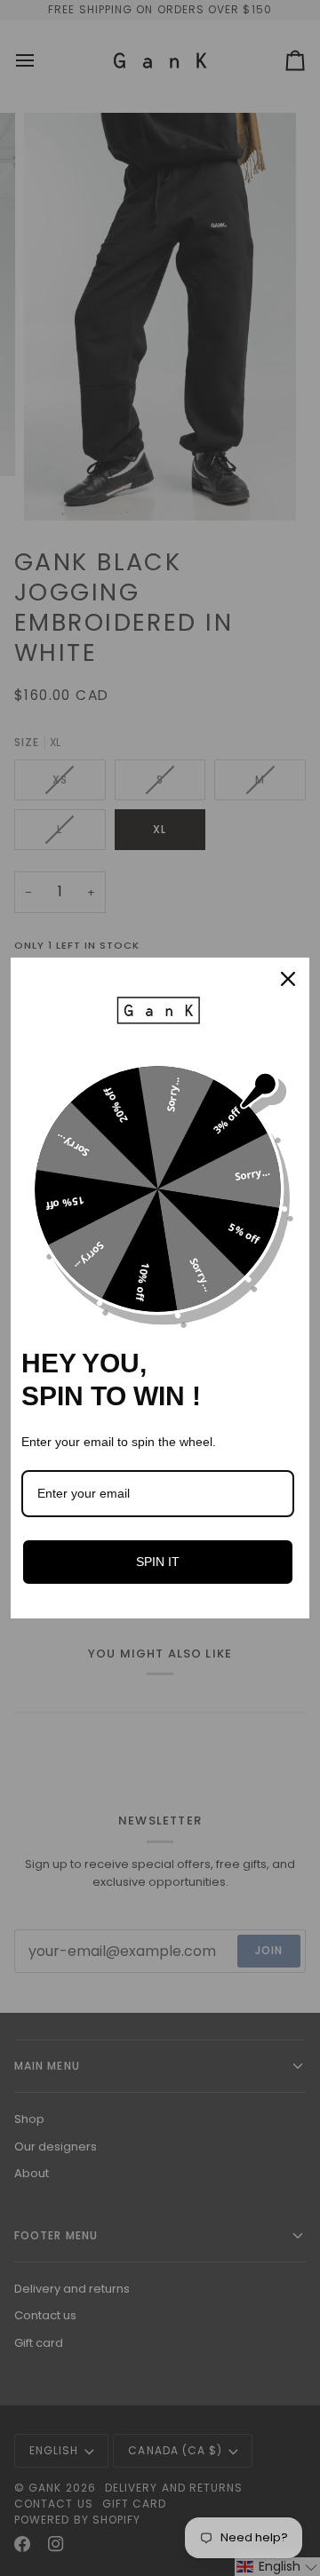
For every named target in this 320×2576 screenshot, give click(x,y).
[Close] (288, 979)
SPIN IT (158, 1562)
